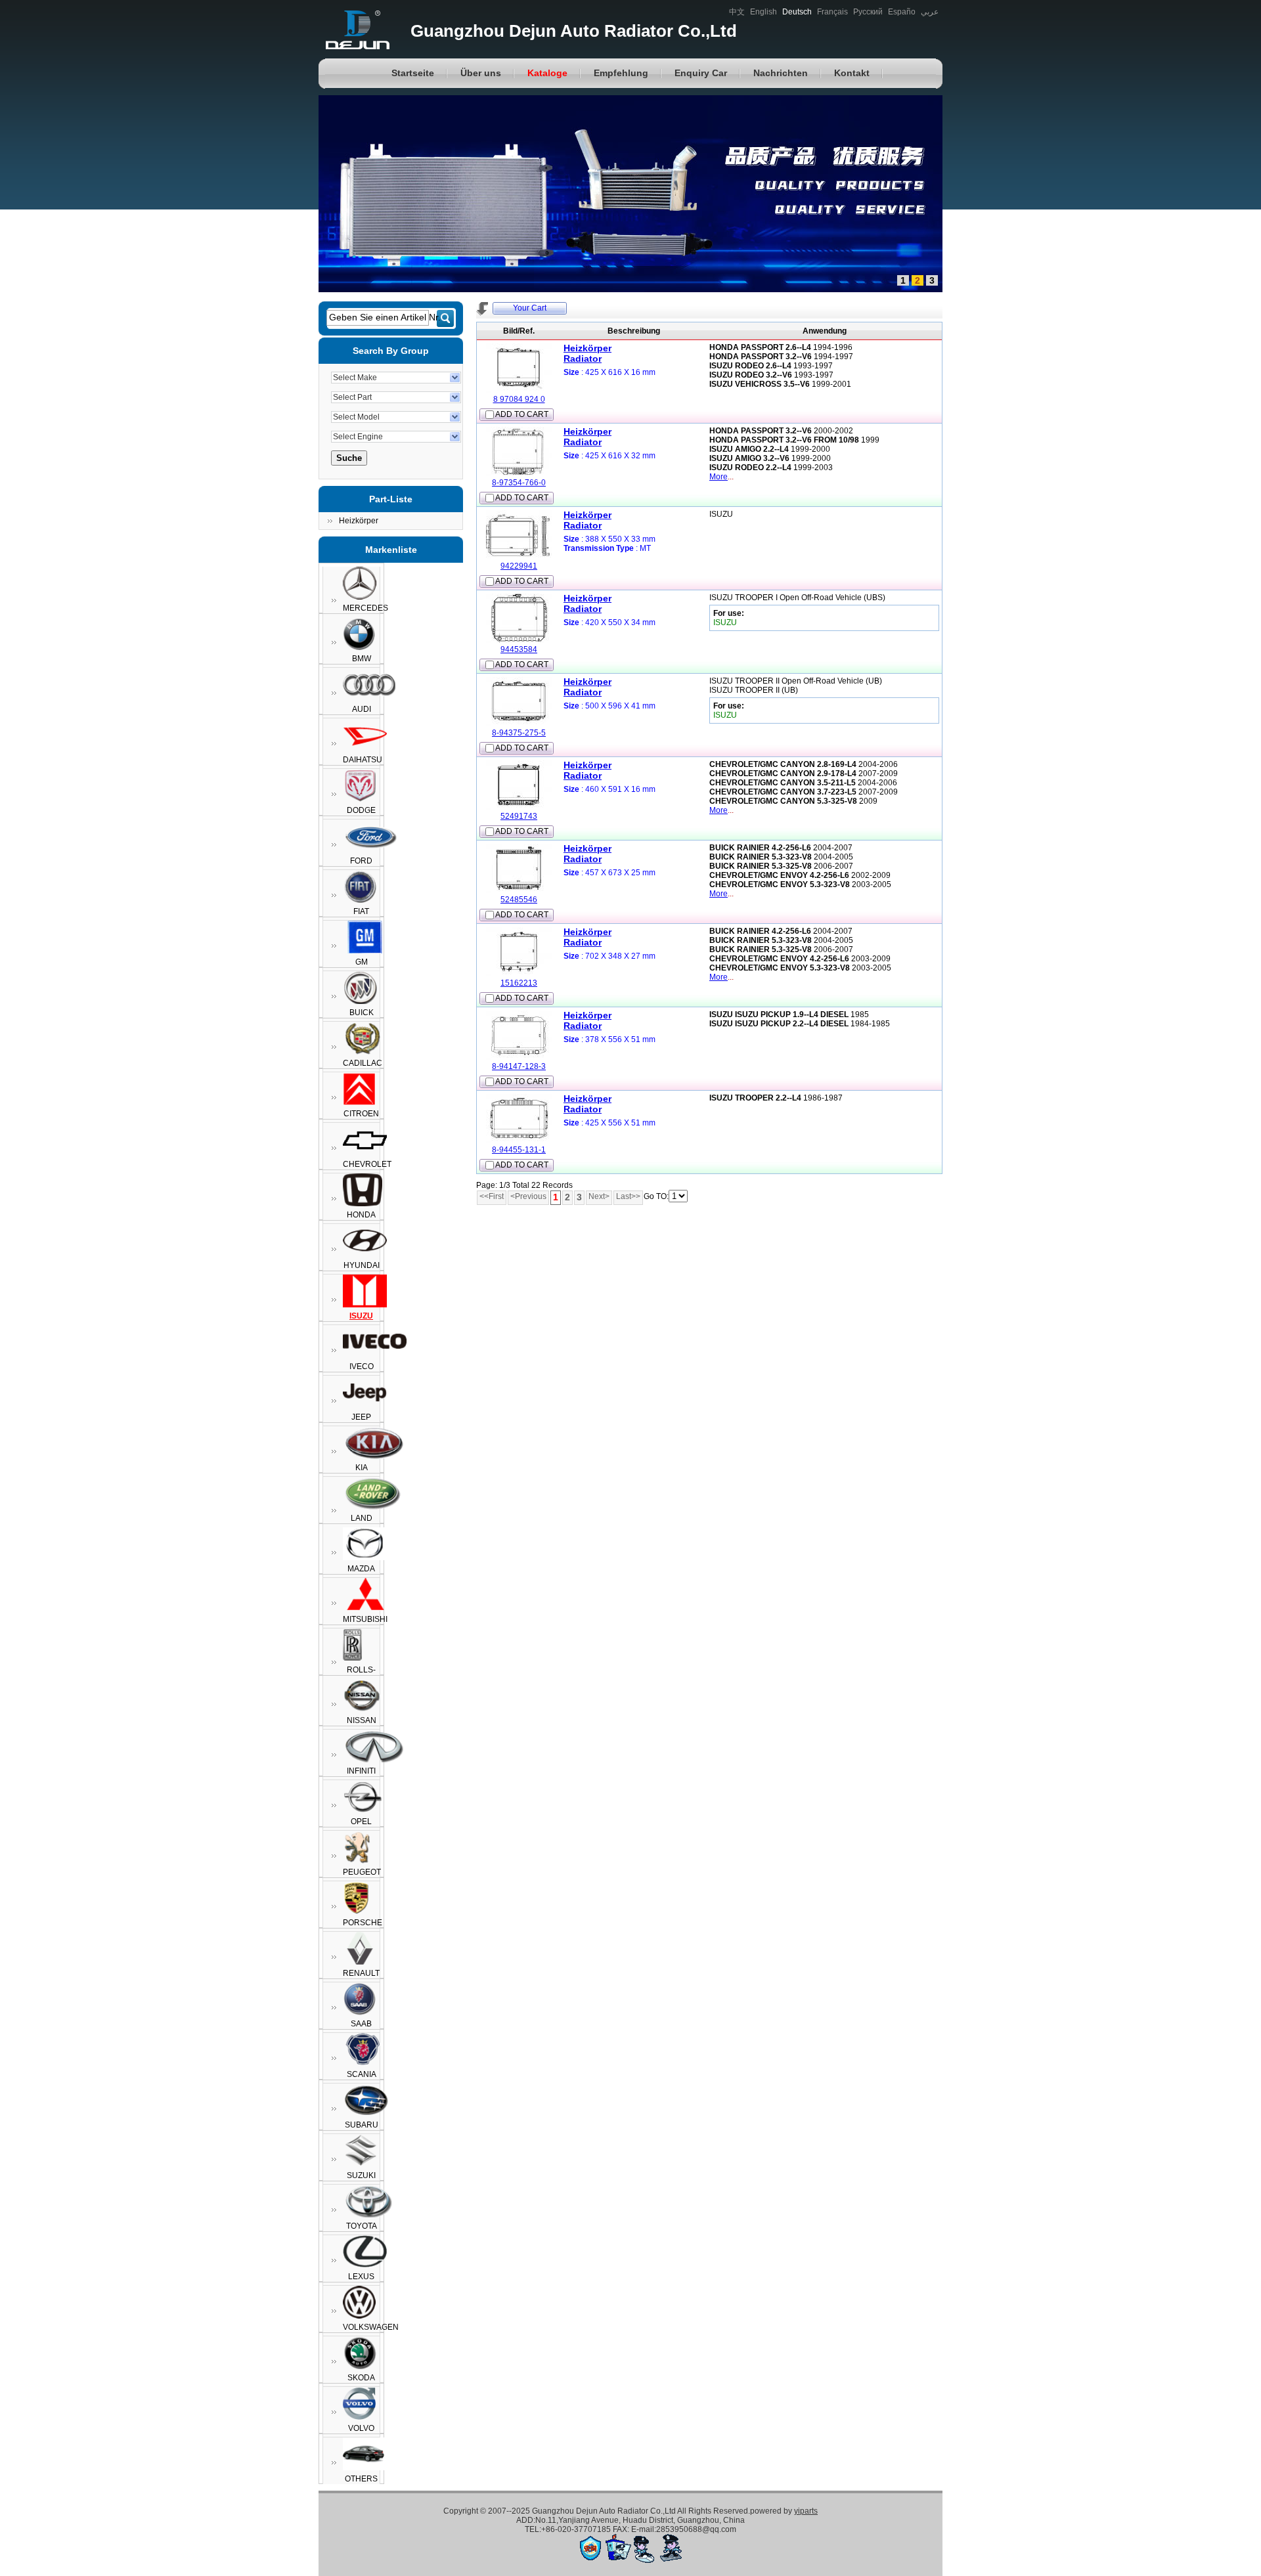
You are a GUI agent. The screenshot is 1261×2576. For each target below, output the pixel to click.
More (719, 477)
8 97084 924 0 (519, 399)
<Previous (528, 1196)
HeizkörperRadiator (587, 353)
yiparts (806, 2511)
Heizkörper (359, 521)
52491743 (519, 816)
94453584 (519, 649)
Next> (599, 1196)
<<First (492, 1196)
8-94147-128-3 (519, 1066)
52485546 (519, 900)
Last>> (628, 1196)
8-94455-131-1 (519, 1150)
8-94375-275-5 (519, 733)
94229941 (519, 566)
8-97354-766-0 (519, 483)
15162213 (519, 983)
